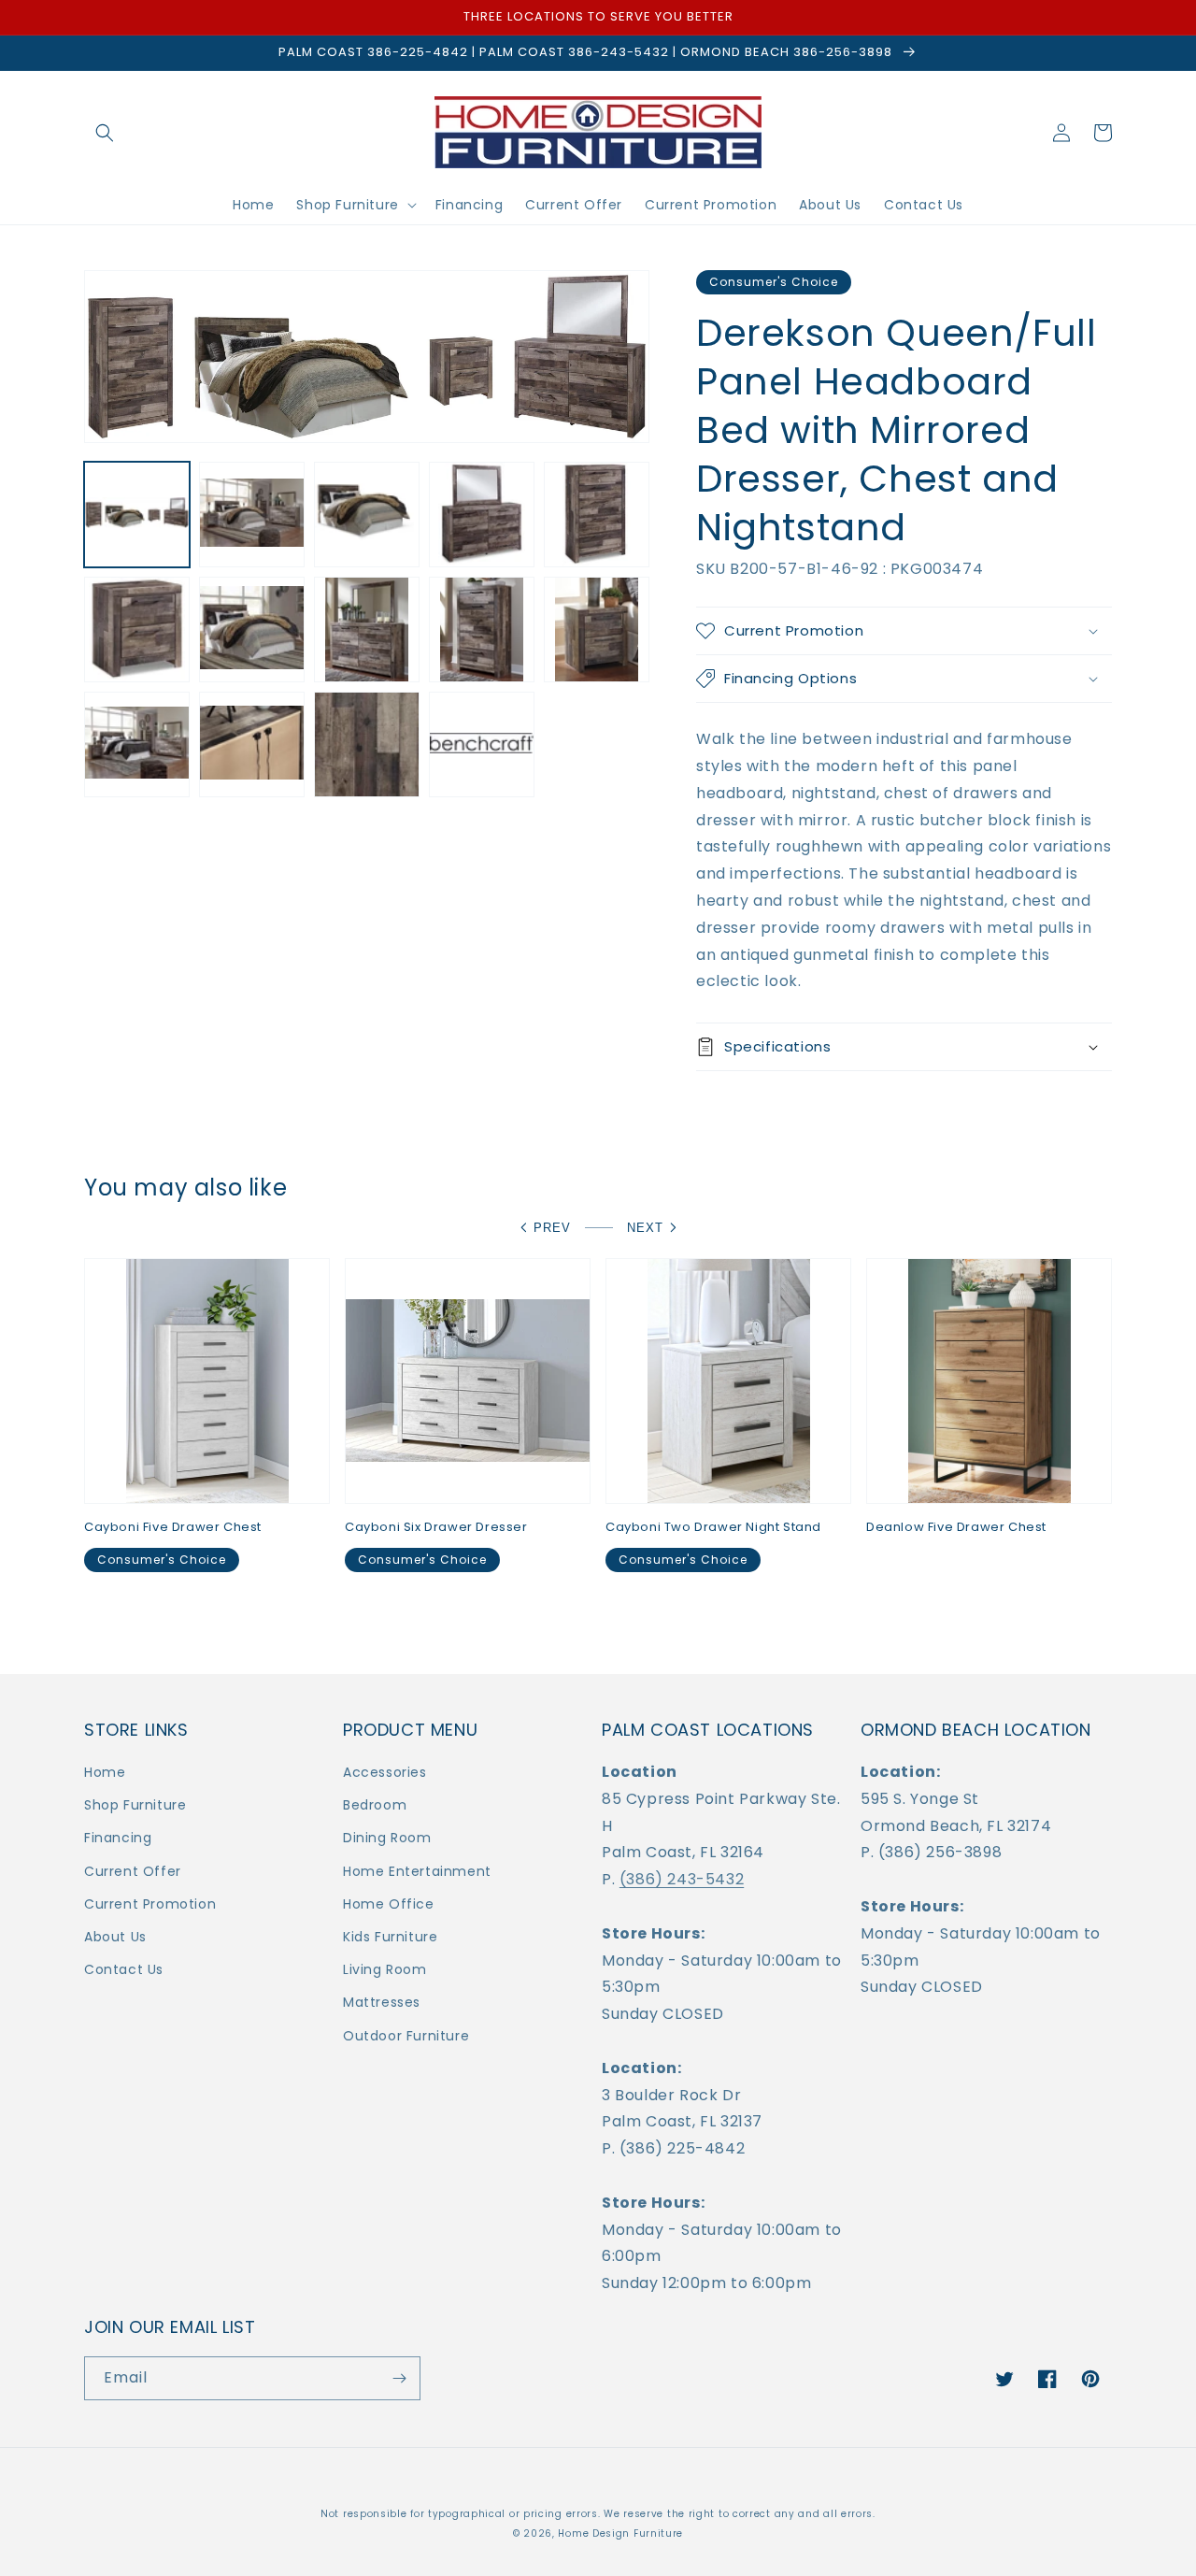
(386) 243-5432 (682, 1879)
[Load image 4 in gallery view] (482, 515)
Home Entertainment (417, 1871)
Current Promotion (150, 1904)
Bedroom (375, 1805)
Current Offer (133, 1871)
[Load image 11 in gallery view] (137, 744)
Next (645, 1228)
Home (105, 1772)
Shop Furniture (135, 1805)
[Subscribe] (399, 2378)
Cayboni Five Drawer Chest (173, 1528)
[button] (105, 133)
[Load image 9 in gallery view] (482, 630)
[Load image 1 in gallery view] (137, 515)
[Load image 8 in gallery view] (367, 630)
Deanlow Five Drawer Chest (956, 1528)
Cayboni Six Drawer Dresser (436, 1528)
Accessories (385, 1772)
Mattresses (382, 2002)
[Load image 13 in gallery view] (367, 744)
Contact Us (124, 1969)
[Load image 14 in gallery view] (482, 744)
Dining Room (387, 1838)
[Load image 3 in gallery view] (367, 515)
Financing (118, 1838)
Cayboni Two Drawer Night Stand (713, 1528)
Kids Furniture (390, 1937)
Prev (552, 1228)
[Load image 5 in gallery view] (597, 515)
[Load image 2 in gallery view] (252, 515)
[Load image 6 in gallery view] (137, 630)
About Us (115, 1937)
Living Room (385, 1969)
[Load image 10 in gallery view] (597, 630)
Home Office (389, 1904)
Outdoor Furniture (406, 2036)
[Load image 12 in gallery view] (252, 744)
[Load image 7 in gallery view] (252, 630)
